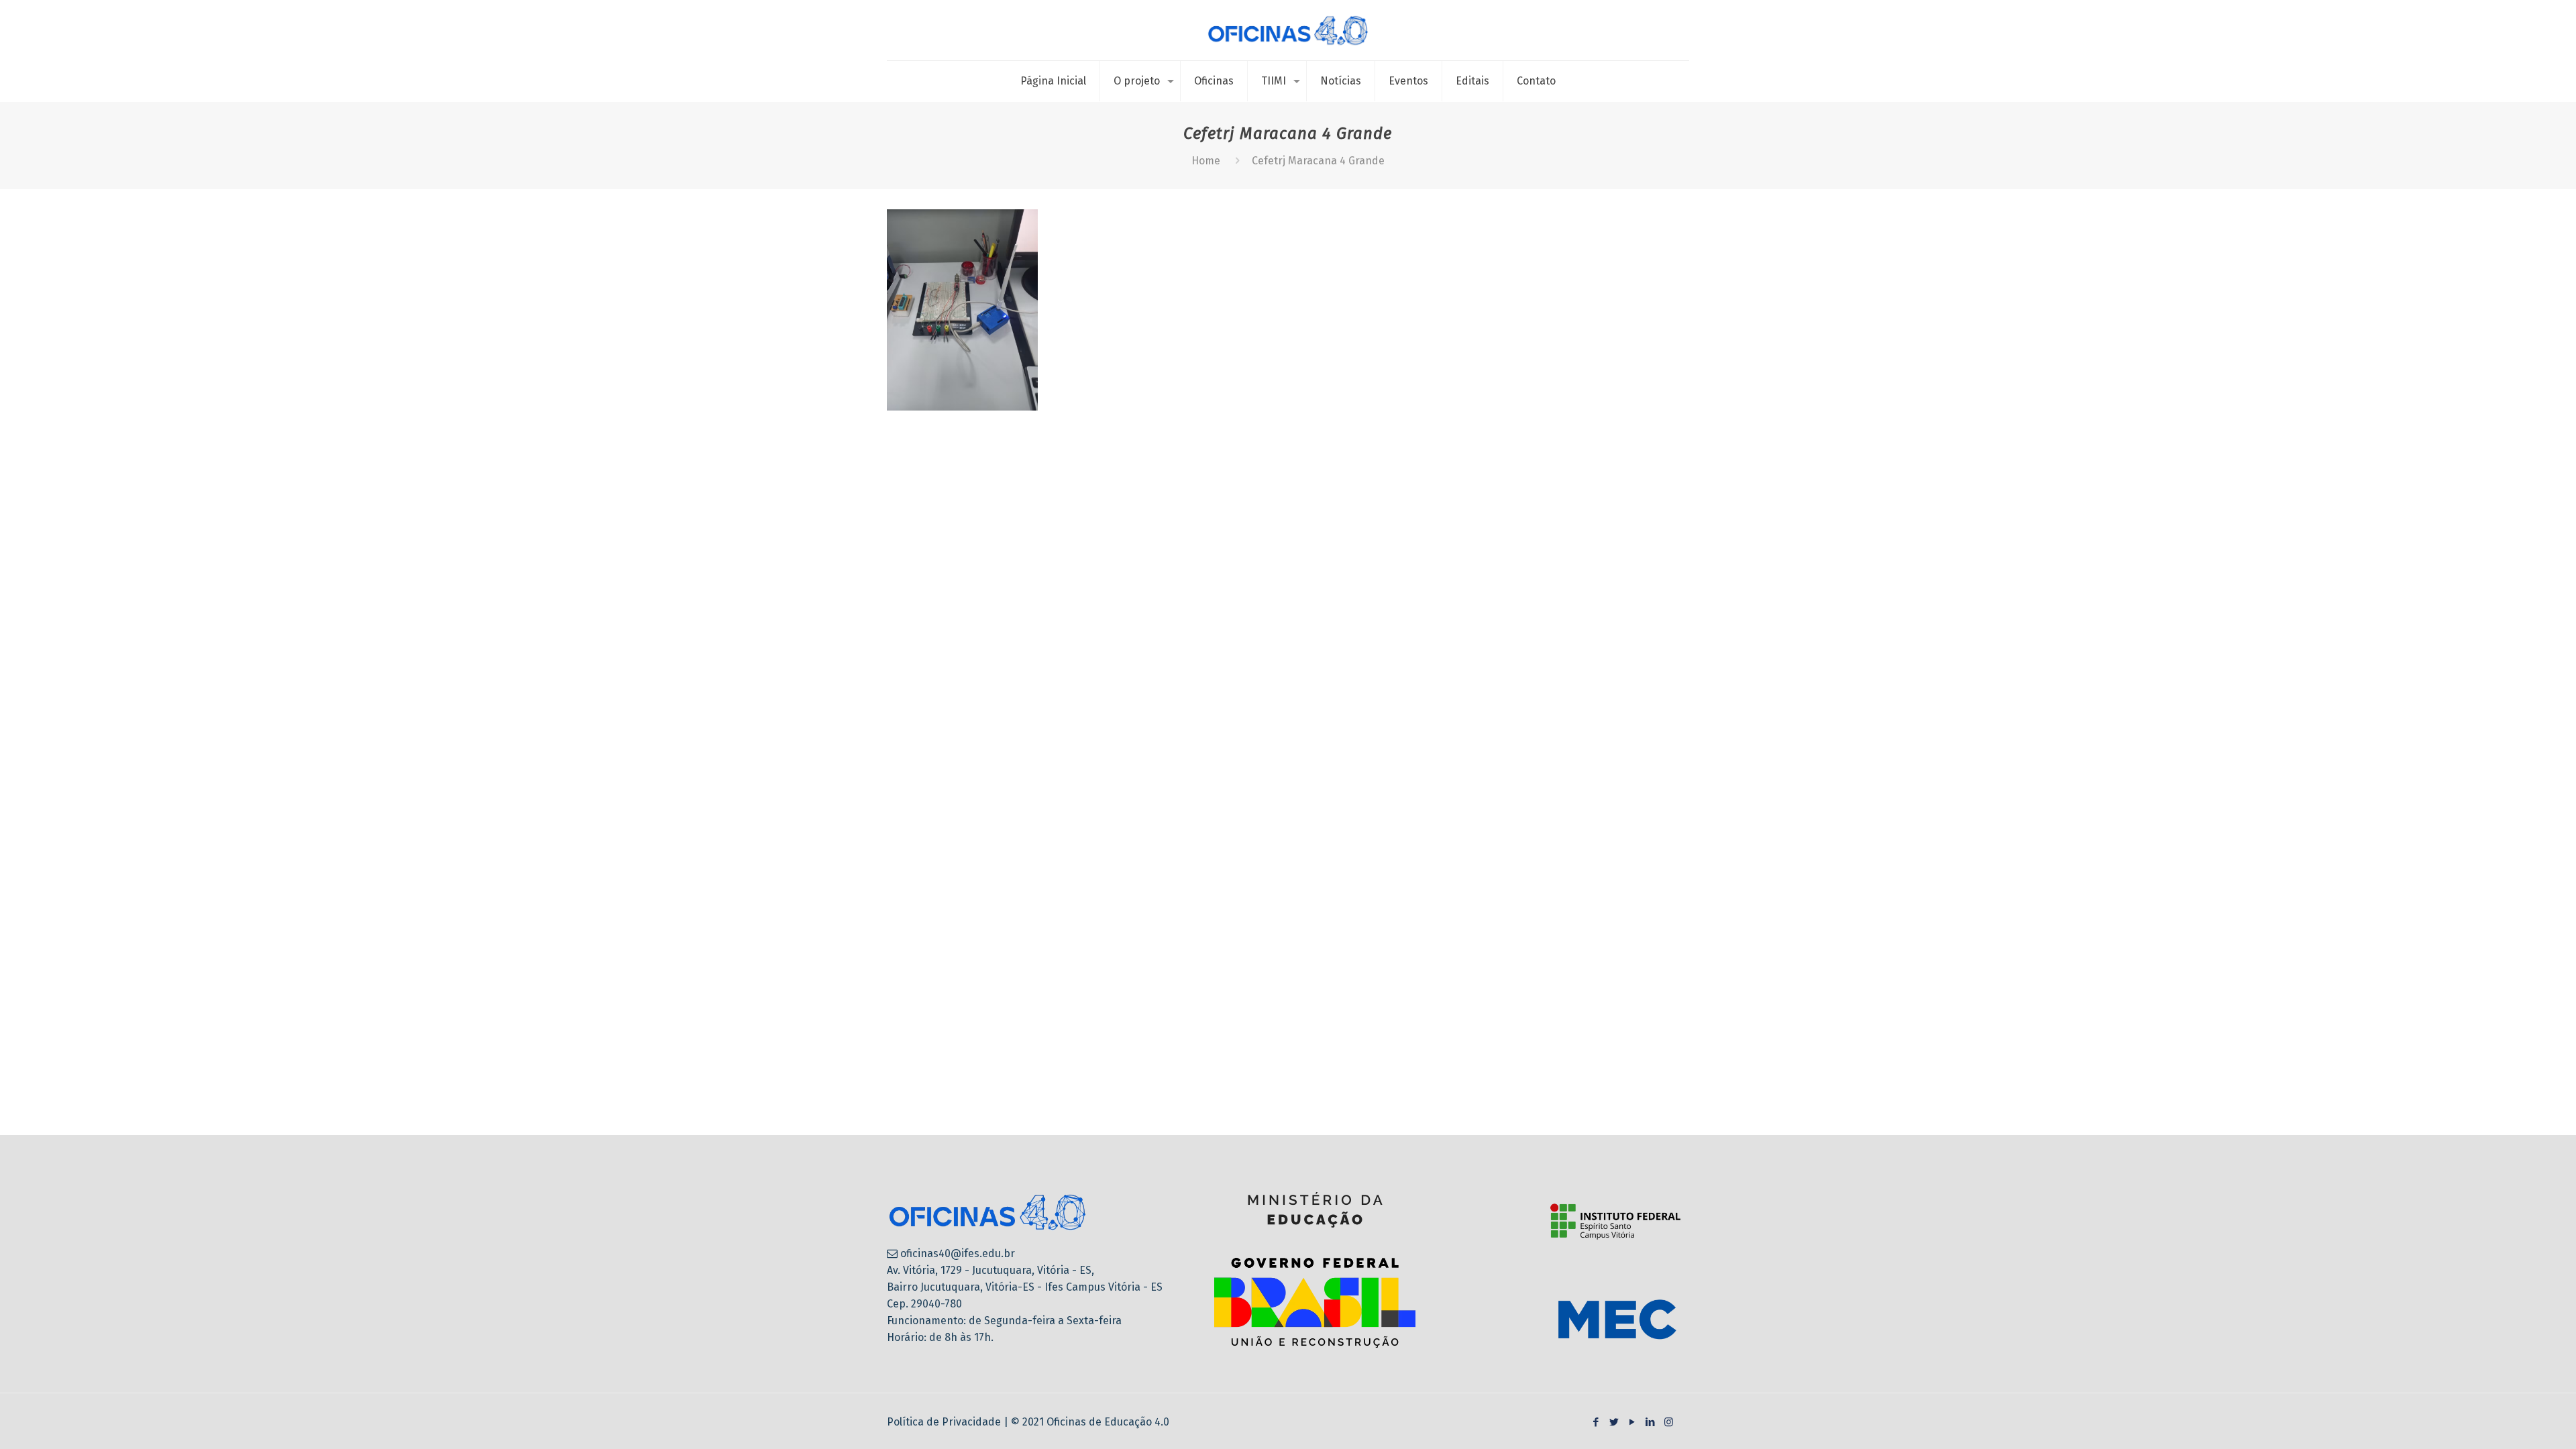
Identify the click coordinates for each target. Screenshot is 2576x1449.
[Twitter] (1614, 1422)
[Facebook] (1596, 1422)
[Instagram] (1669, 1422)
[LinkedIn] (1651, 1422)
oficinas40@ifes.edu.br (958, 1253)
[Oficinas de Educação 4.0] (1288, 30)
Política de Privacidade (945, 1422)
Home (1206, 161)
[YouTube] (1632, 1422)
